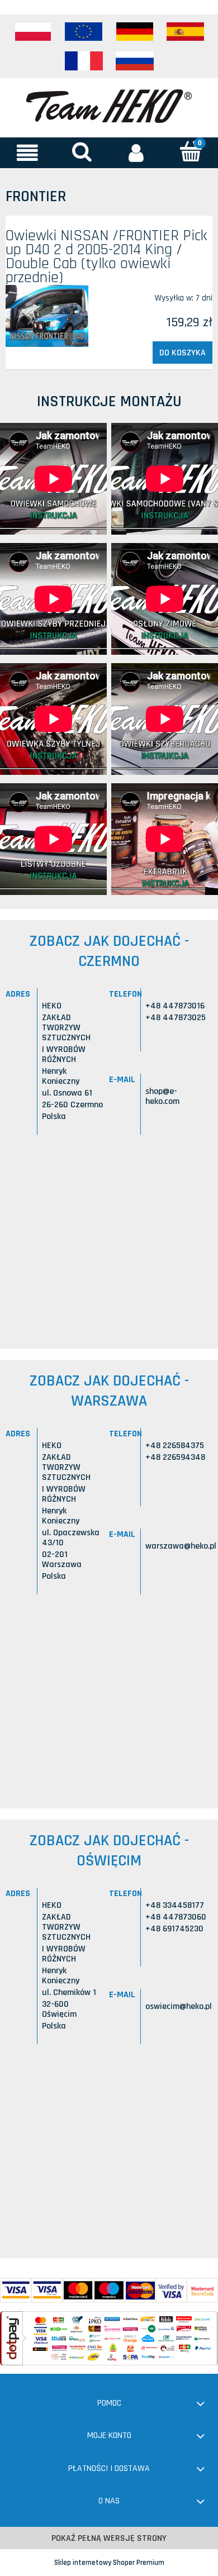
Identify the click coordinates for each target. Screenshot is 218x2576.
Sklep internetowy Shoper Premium (109, 2563)
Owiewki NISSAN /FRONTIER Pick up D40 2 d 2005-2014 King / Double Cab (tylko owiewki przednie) (106, 257)
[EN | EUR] (84, 32)
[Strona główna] (109, 105)
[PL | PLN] (33, 32)
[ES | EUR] (186, 32)
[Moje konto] (136, 153)
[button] (27, 153)
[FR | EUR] (84, 61)
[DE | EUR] (135, 32)
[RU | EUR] (135, 61)
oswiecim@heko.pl (179, 2006)
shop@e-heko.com (162, 1096)
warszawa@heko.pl (181, 1546)
